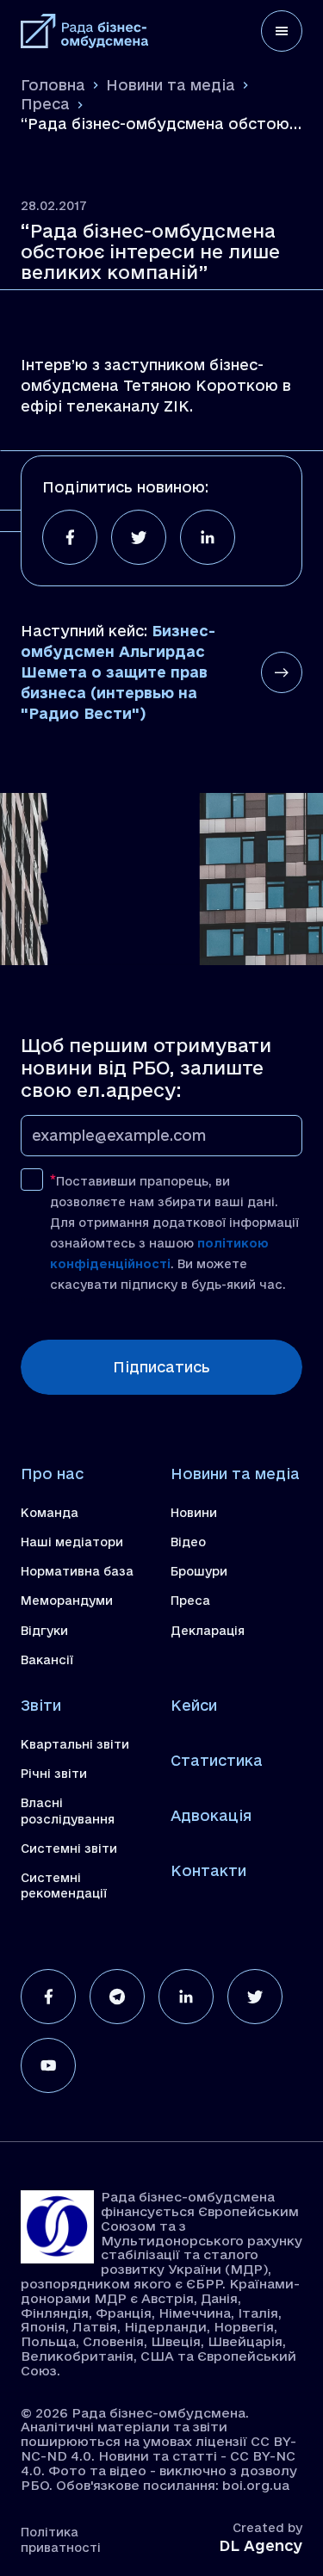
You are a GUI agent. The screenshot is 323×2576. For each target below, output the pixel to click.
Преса (45, 104)
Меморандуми (67, 1601)
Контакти (208, 1870)
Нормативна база (77, 1571)
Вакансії (47, 1660)
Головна (53, 85)
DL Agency (261, 2545)
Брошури (199, 1571)
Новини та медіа (171, 85)
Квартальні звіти (75, 1744)
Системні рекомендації (64, 1886)
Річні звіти (54, 1774)
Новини (194, 1513)
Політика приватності (61, 2540)
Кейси (194, 1705)
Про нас (52, 1474)
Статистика (217, 1760)
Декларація (208, 1631)
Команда (50, 1513)
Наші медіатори (72, 1542)
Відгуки (44, 1631)
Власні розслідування (68, 1811)
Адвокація (211, 1815)
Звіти (41, 1705)
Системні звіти (69, 1848)
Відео (188, 1542)
